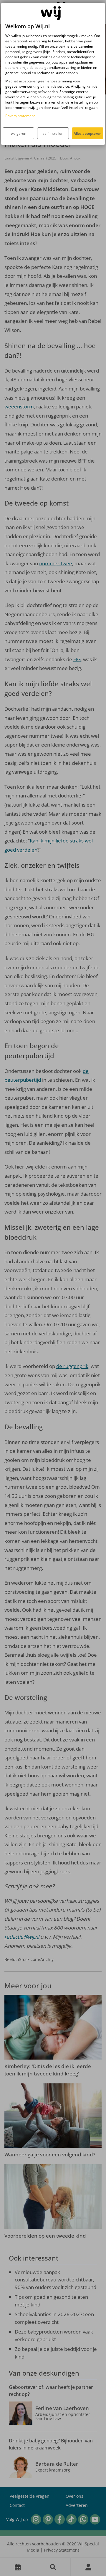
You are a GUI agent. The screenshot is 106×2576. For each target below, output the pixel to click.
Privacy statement (20, 116)
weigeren (19, 133)
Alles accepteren (88, 133)
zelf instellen (53, 133)
